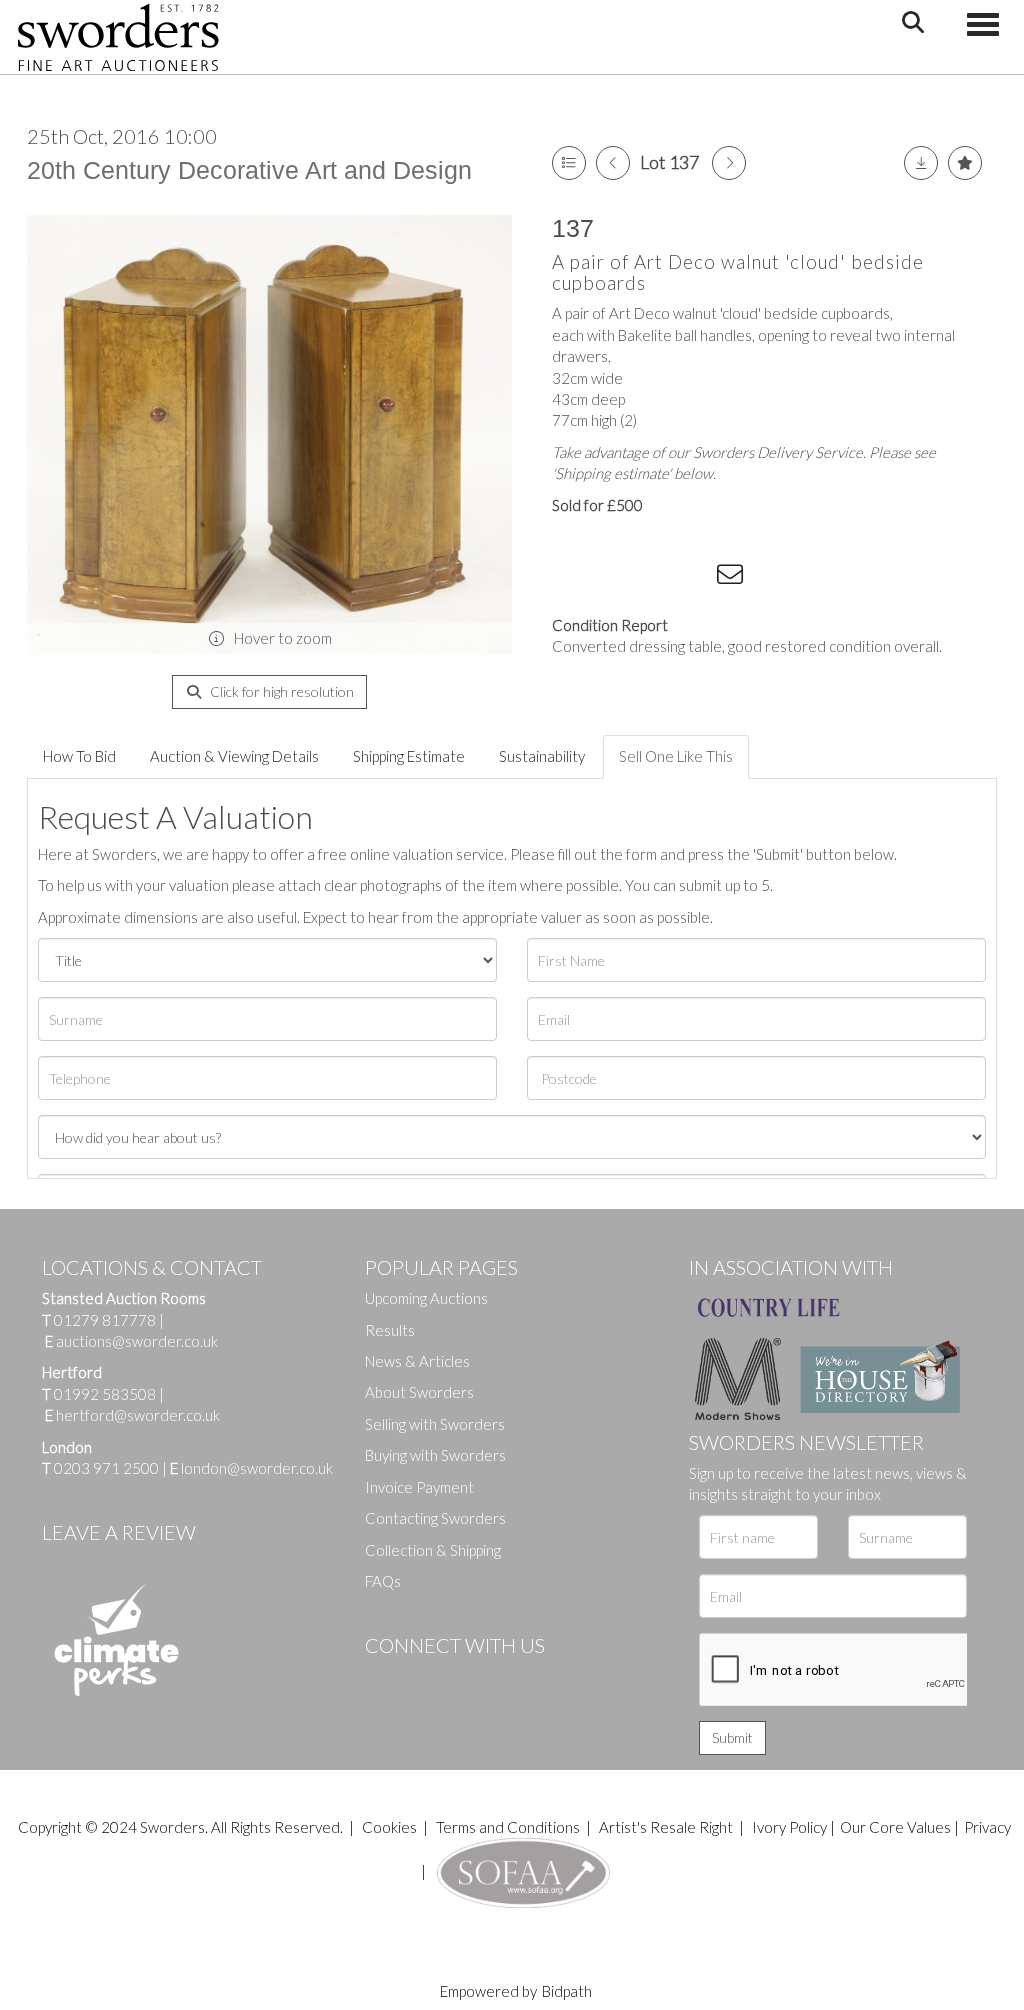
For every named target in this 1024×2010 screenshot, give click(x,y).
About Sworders (419, 1392)
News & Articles (417, 1361)
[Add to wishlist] (965, 163)
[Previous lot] (613, 163)
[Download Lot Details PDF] (921, 163)
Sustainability (542, 756)
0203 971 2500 (106, 1468)
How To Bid (79, 756)
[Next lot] (729, 163)
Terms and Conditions (509, 1827)
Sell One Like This (676, 756)
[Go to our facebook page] (384, 1679)
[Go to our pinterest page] (465, 1679)
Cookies (389, 1827)
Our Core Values (895, 1827)
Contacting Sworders (435, 1518)
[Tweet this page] (612, 578)
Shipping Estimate (409, 756)
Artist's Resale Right (666, 1827)
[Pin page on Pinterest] (652, 578)
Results (390, 1330)
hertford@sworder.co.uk (138, 1415)
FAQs (383, 1581)
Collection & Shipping (433, 1550)
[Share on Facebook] (571, 578)
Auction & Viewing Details (234, 756)
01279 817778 (105, 1320)
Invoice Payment (419, 1487)
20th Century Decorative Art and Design (249, 170)
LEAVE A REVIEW (119, 1532)
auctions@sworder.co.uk (131, 1341)
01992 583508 (105, 1394)
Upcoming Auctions (426, 1298)
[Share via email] (733, 578)
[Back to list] (569, 163)
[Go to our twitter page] (425, 1679)
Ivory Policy (789, 1827)
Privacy (987, 1827)
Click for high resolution (280, 691)
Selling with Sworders (435, 1424)
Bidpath (567, 1991)
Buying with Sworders (435, 1455)
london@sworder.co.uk (251, 1468)
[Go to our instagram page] (693, 578)
